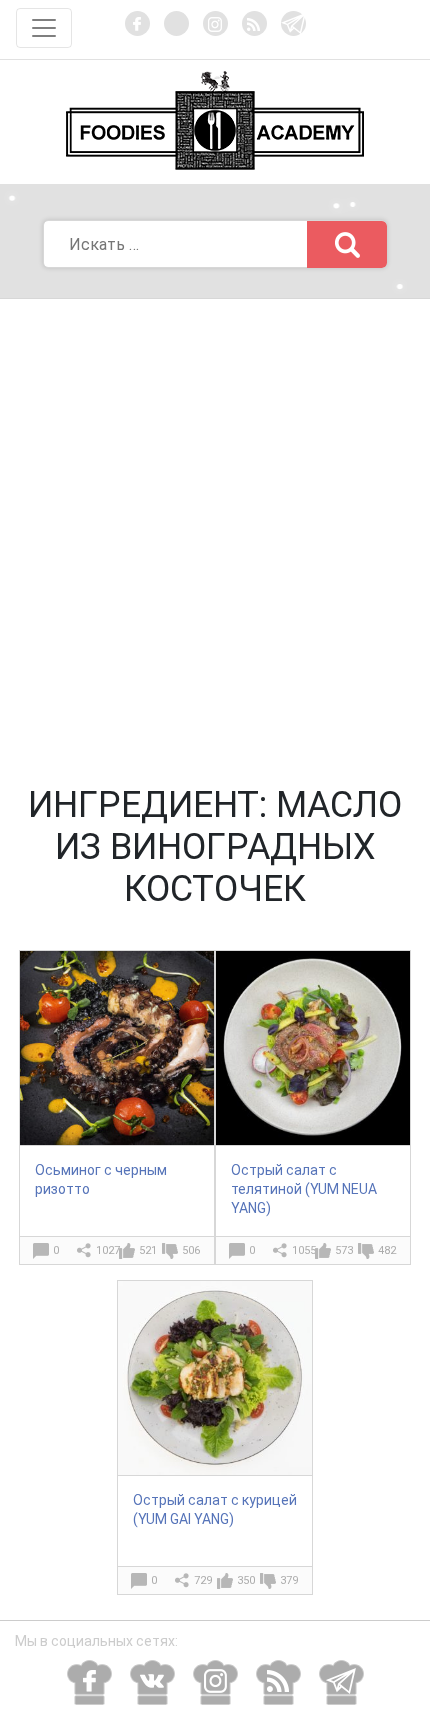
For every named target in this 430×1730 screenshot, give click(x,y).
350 (246, 1580)
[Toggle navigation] (44, 28)
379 (289, 1580)
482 (387, 1250)
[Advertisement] (215, 524)
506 (191, 1250)
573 (344, 1250)
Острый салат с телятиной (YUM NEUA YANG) (304, 1189)
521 (148, 1250)
